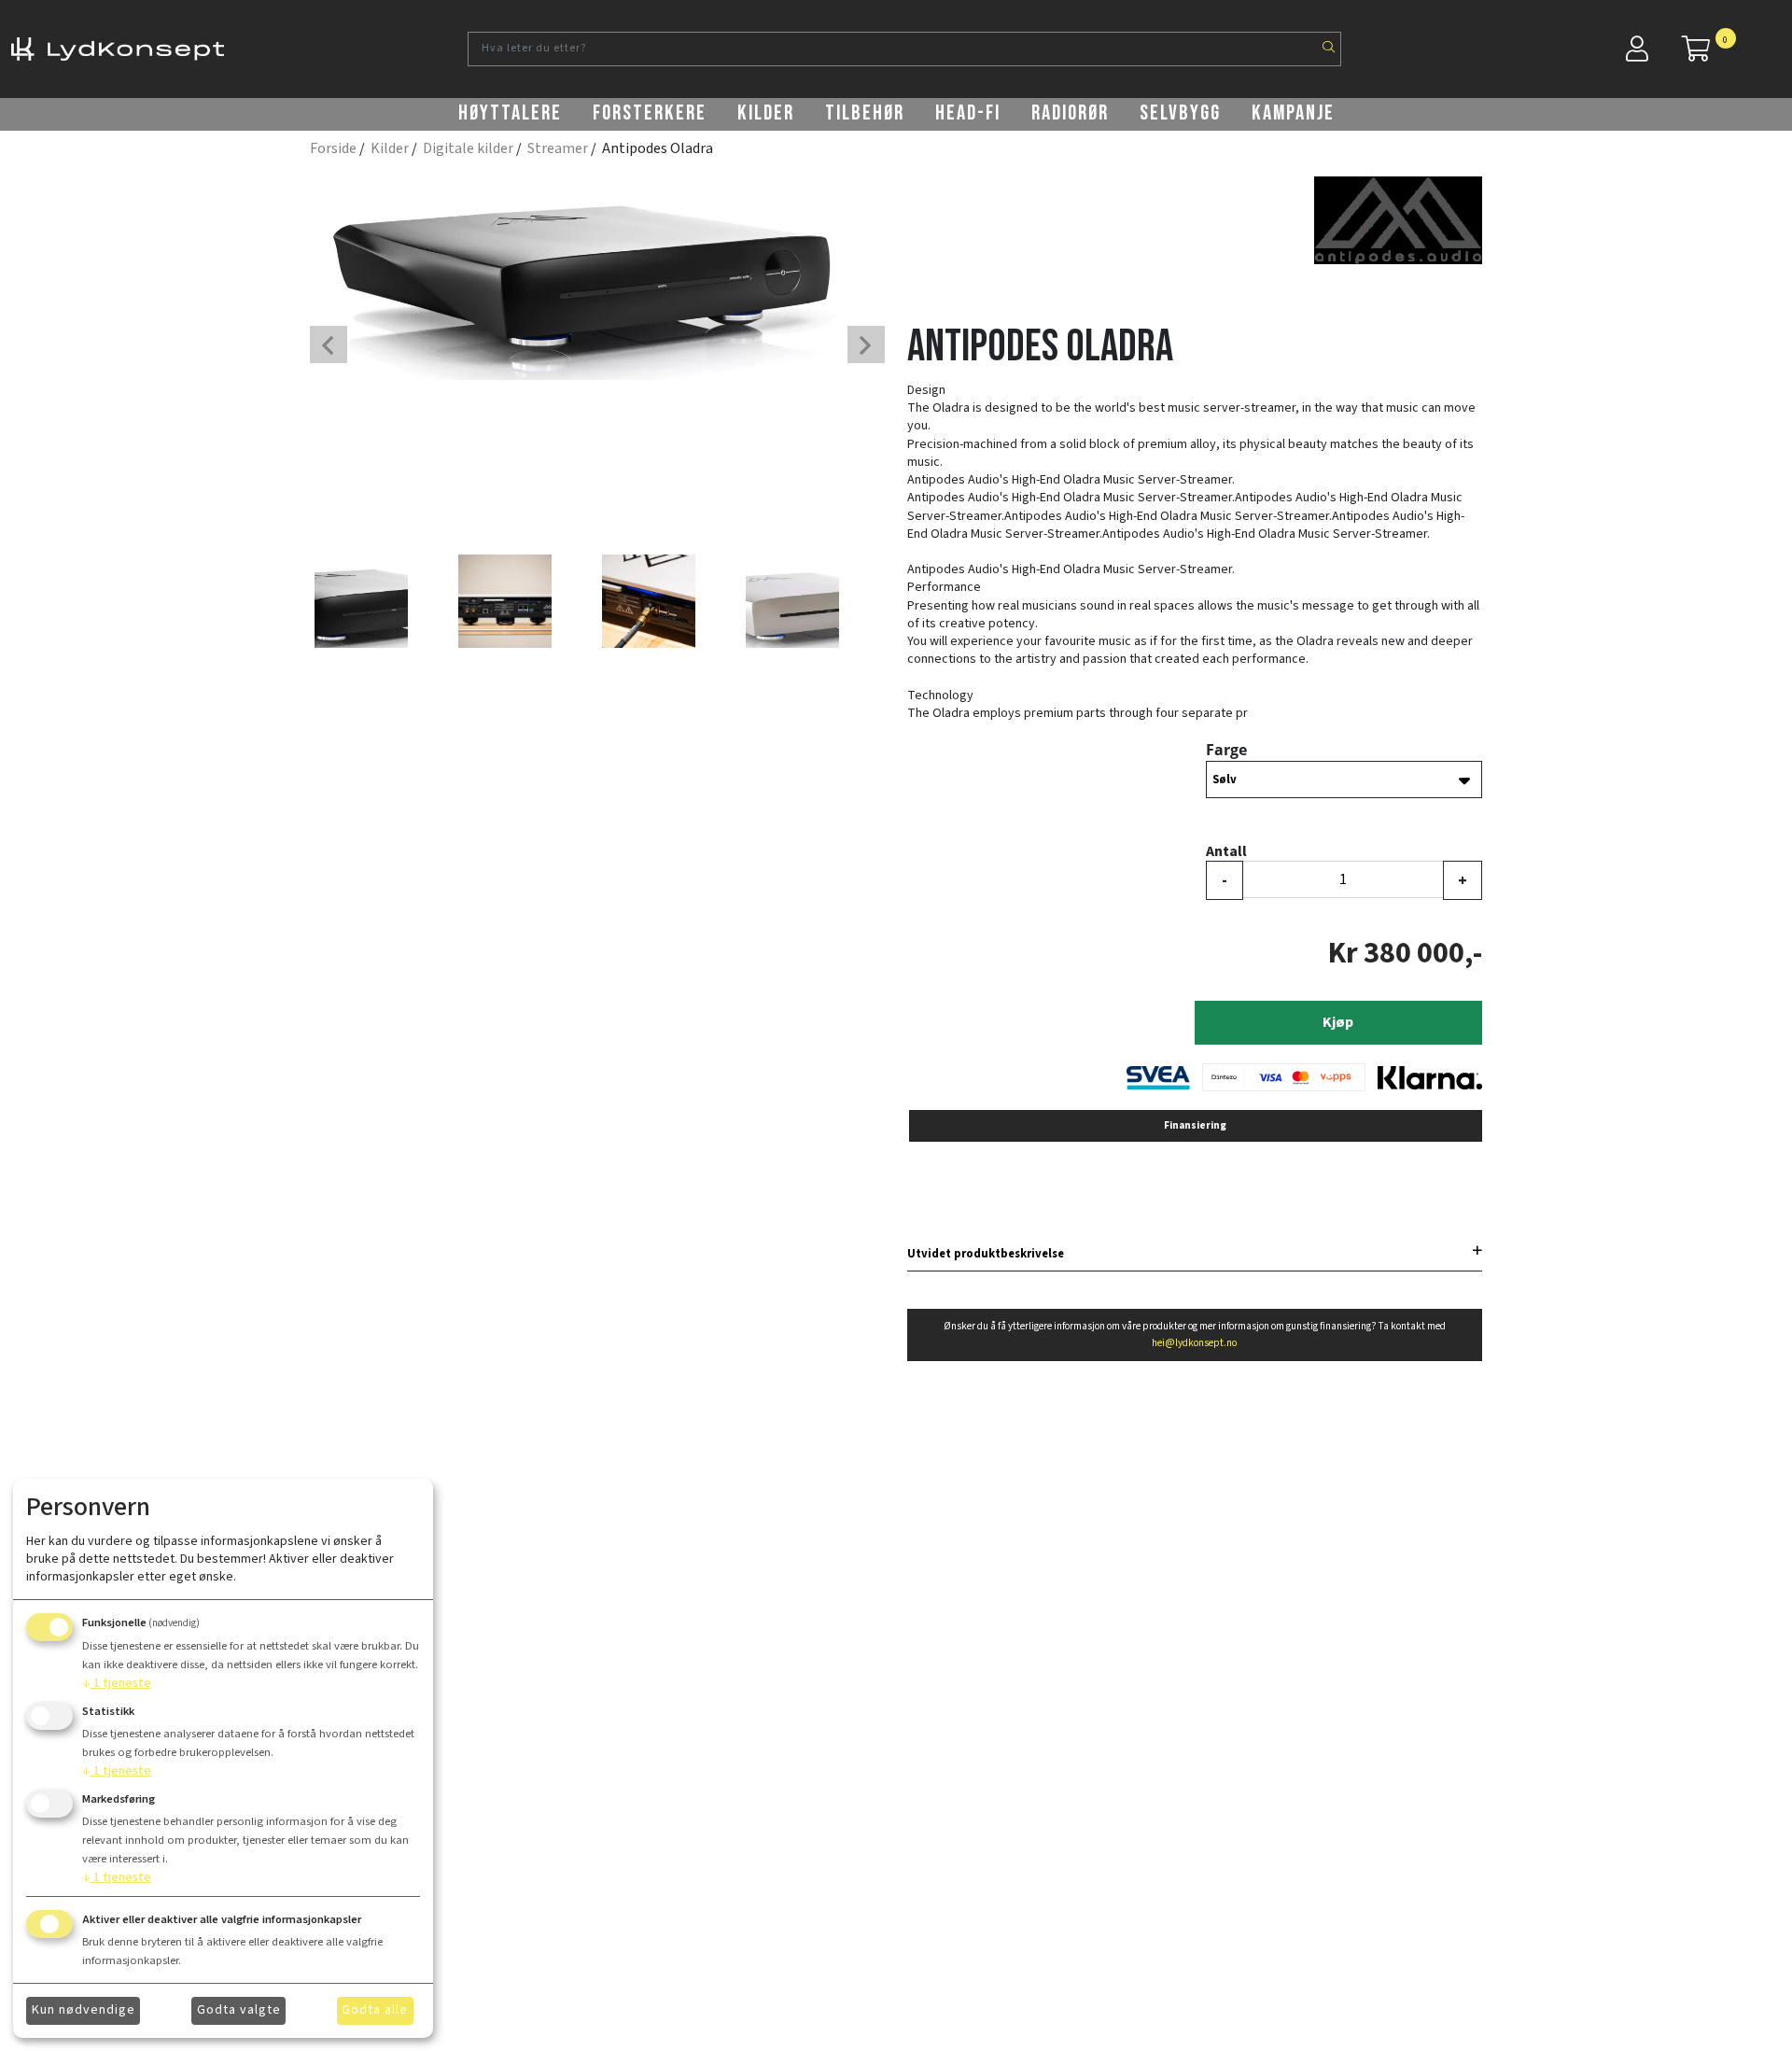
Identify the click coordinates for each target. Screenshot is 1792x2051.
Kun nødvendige (84, 2010)
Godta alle (375, 2010)
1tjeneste (117, 1683)
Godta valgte (239, 2010)
